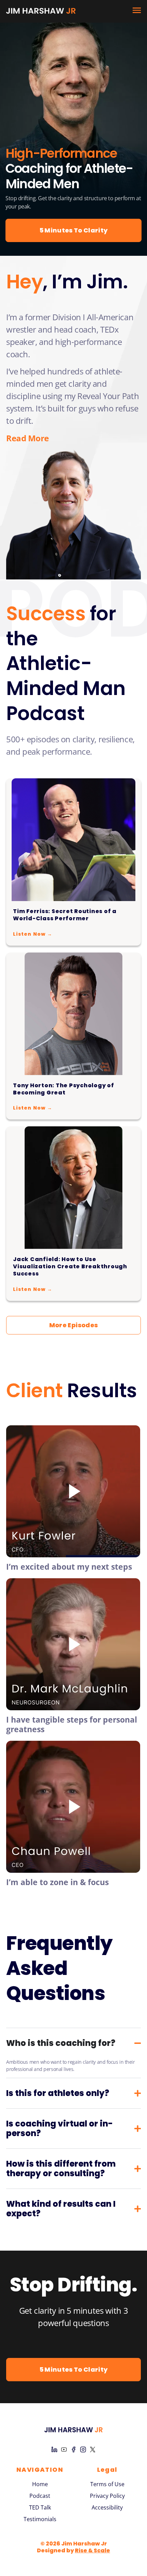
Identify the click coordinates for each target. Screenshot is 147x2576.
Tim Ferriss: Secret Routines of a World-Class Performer (65, 915)
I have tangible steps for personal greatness (72, 1724)
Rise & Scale (92, 2550)
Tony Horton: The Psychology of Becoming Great (64, 1089)
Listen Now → (33, 934)
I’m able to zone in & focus (57, 1882)
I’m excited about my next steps (69, 1567)
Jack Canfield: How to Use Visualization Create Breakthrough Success (70, 1266)
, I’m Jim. (67, 282)
